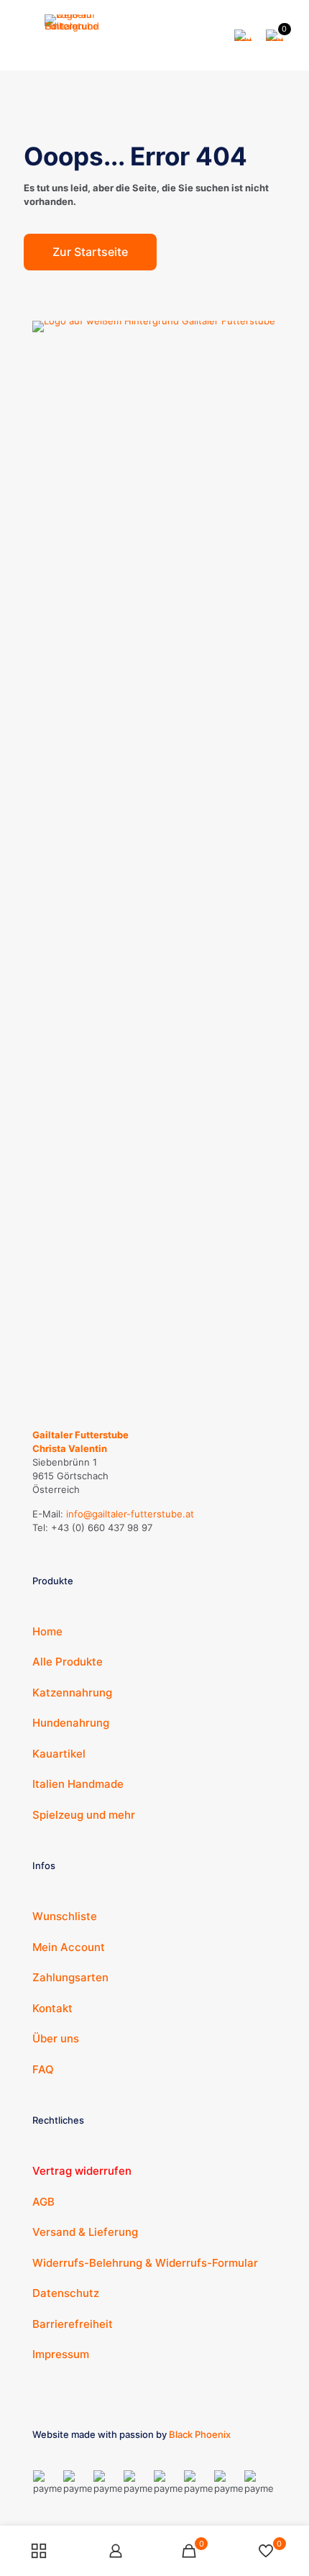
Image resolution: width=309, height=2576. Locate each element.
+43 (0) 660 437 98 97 (102, 1527)
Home (47, 1631)
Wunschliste (65, 1916)
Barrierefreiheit (73, 2324)
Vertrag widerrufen (82, 2171)
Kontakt (52, 2008)
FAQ (43, 2069)
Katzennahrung (72, 1693)
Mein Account (69, 1947)
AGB (43, 2202)
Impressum (61, 2354)
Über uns (56, 2038)
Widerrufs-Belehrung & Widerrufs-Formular (145, 2263)
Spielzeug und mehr (84, 1815)
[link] (154, 860)
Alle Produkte (68, 1662)
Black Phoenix (200, 2434)
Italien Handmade (78, 1784)
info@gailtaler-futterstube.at (130, 1514)
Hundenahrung (71, 1723)
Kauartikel (59, 1754)
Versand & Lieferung (85, 2232)
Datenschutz (66, 2293)
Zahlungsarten (70, 1977)
